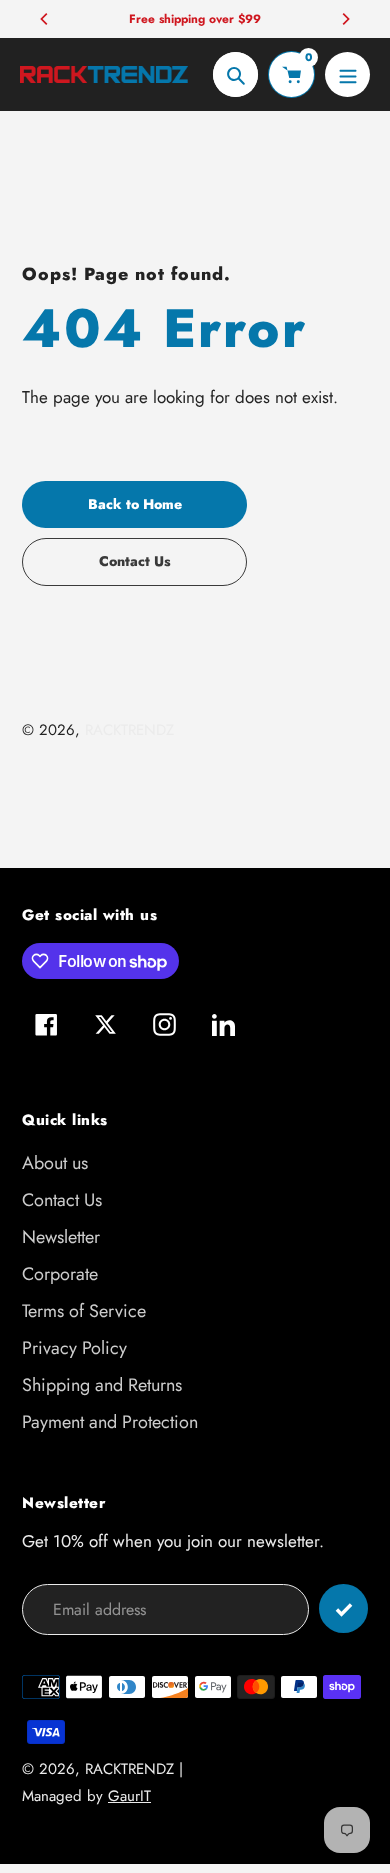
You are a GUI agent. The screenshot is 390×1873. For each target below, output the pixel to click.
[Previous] (45, 19)
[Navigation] (347, 74)
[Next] (345, 19)
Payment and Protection (110, 1422)
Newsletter (61, 1237)
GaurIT (129, 1796)
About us (55, 1163)
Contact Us (62, 1200)
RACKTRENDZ (129, 730)
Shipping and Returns (102, 1385)
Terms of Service (84, 1311)
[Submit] (343, 1608)
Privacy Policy (74, 1348)
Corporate (60, 1274)
